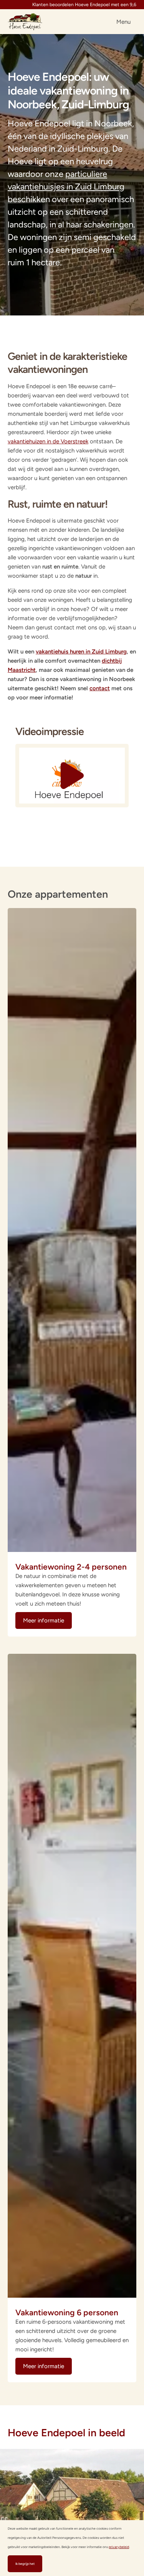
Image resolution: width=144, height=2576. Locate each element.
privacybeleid (119, 2547)
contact (100, 688)
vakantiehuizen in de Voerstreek (48, 441)
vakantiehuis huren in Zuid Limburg (81, 652)
